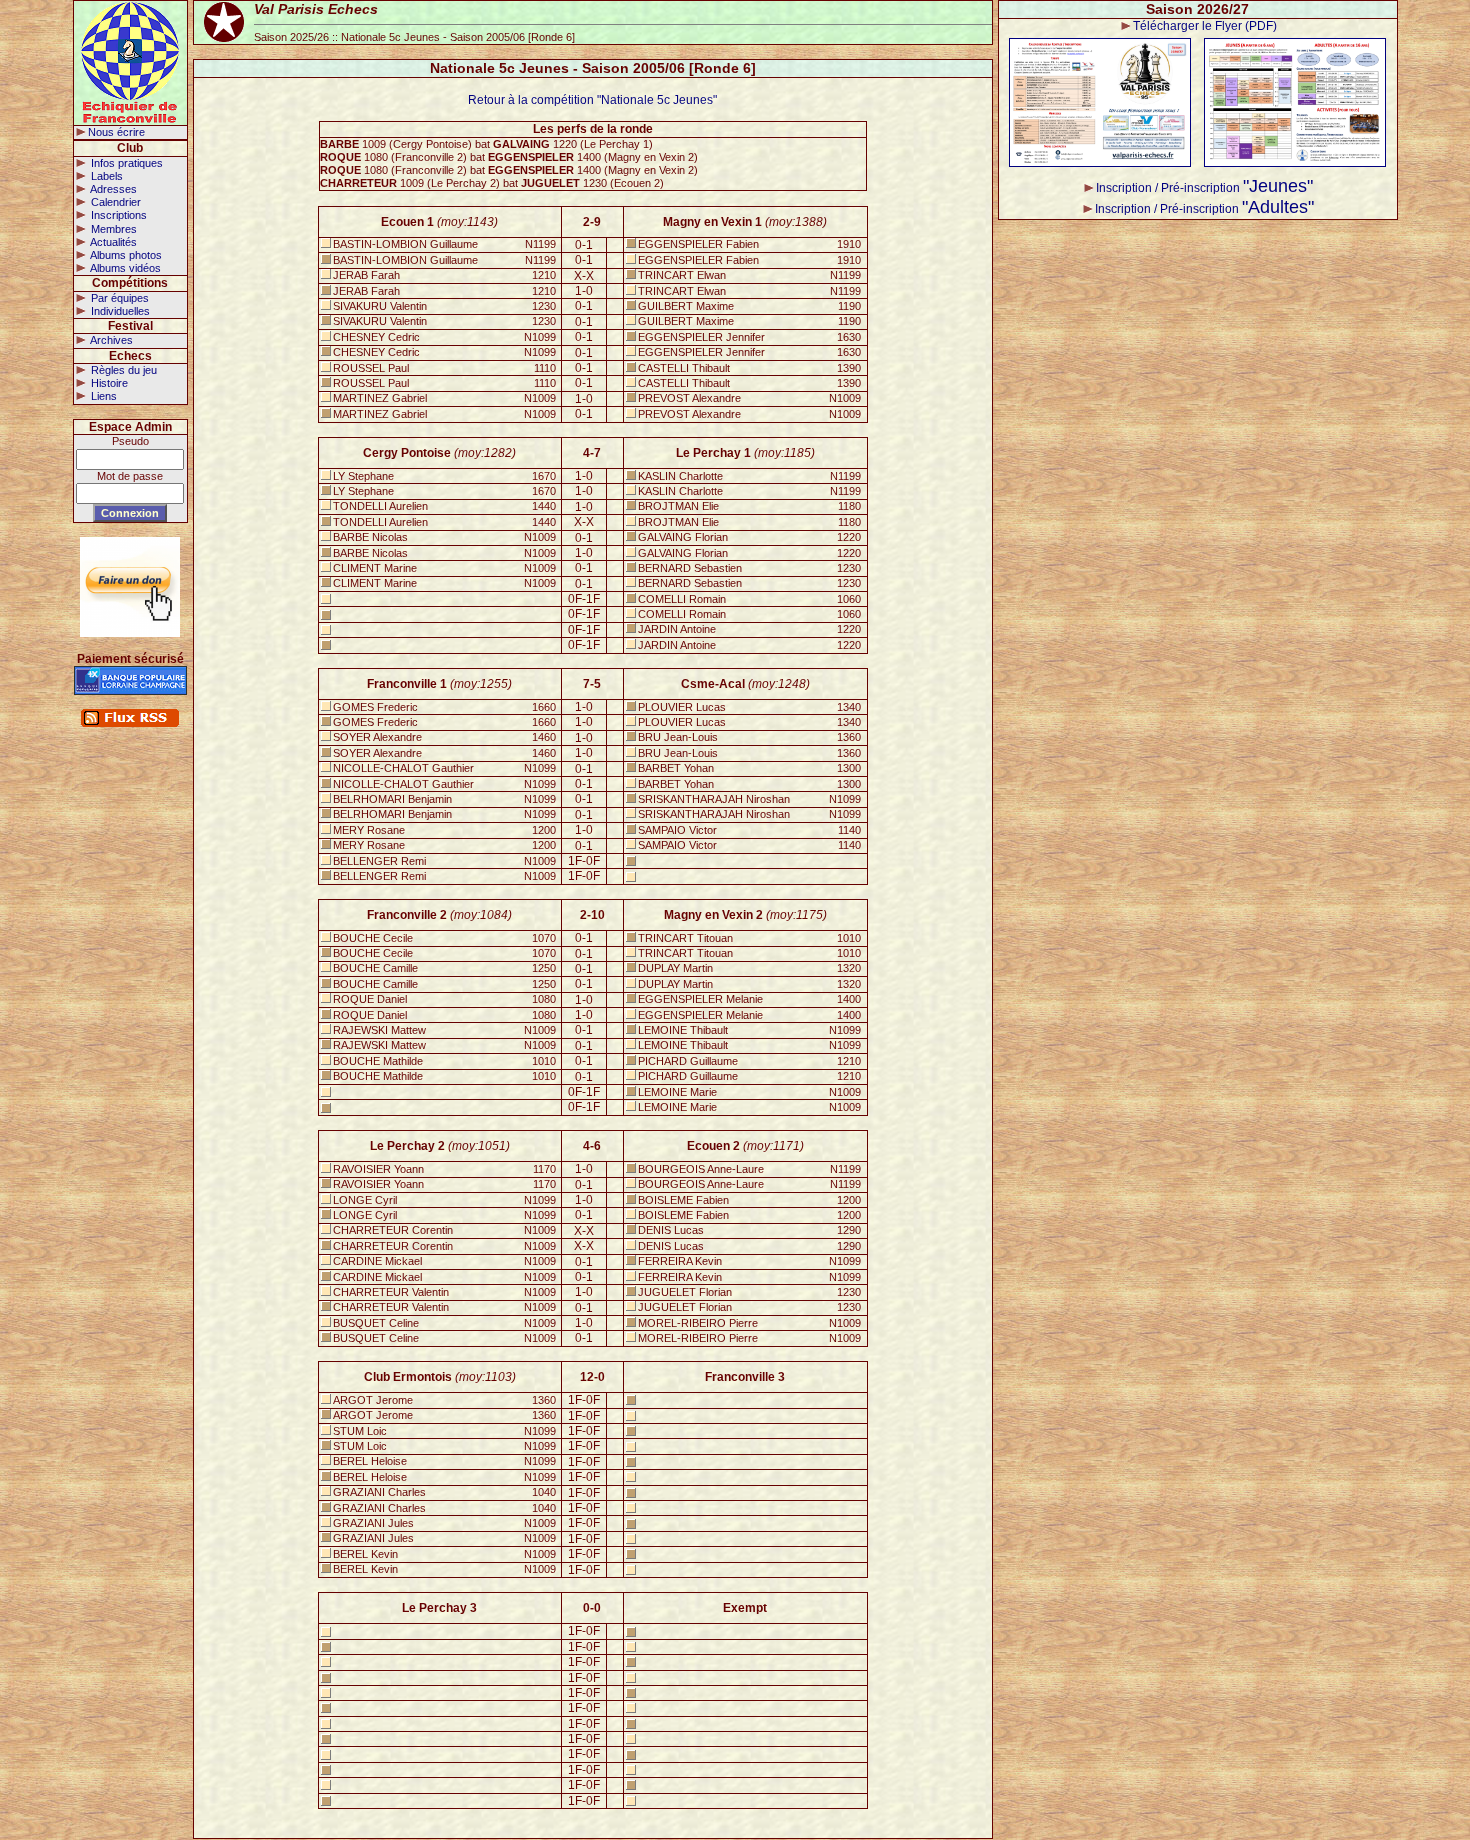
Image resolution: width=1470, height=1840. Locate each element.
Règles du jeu (122, 370)
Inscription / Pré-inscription (1204, 188)
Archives (110, 340)
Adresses (112, 189)
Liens (102, 396)
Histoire (108, 383)
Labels (105, 176)
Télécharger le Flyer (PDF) (1205, 26)
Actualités (112, 242)
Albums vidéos (124, 268)
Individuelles (119, 311)
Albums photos (125, 255)
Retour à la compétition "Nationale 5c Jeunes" (592, 100)
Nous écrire (116, 132)
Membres (112, 229)
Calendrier (114, 202)
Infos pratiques (125, 163)
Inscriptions (117, 215)
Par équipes (118, 298)
